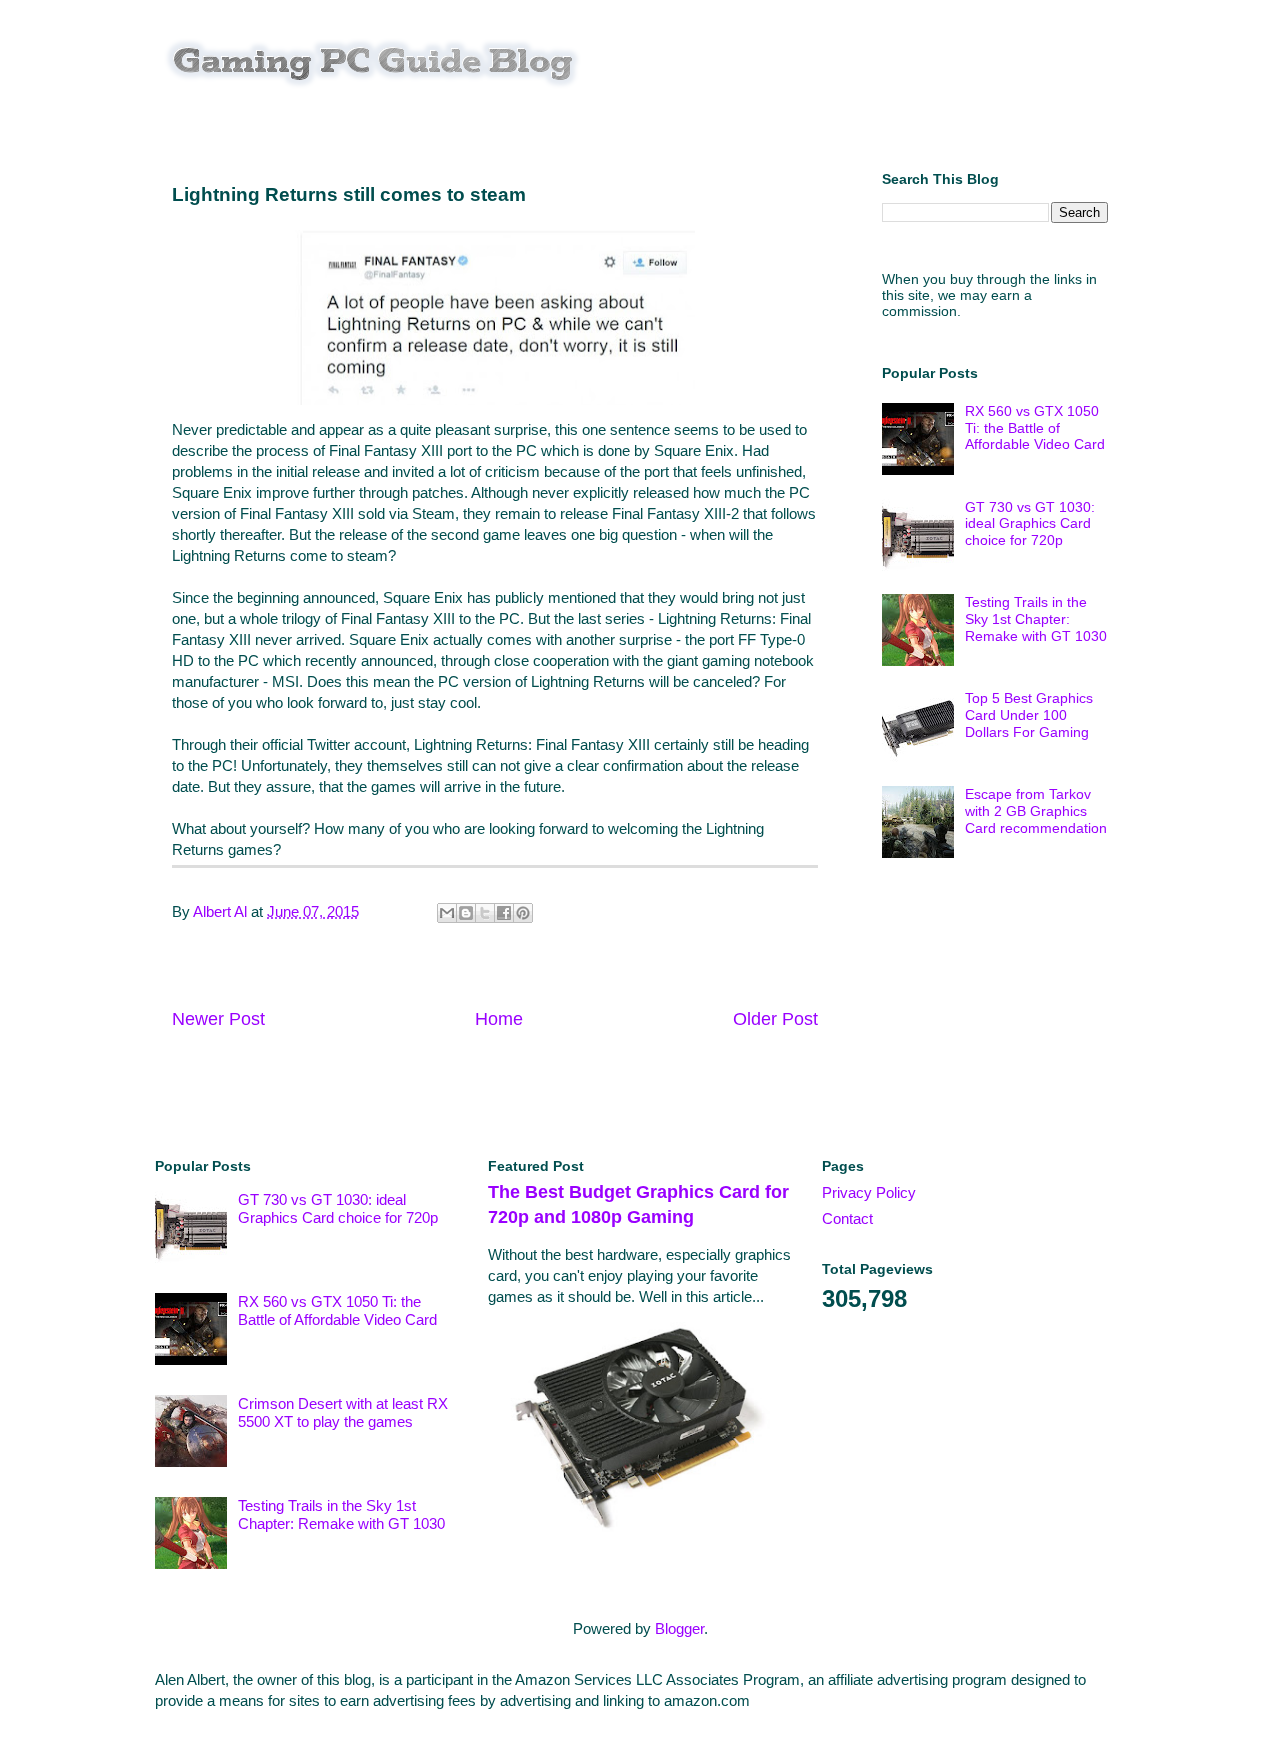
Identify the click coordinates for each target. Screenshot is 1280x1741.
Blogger (679, 1628)
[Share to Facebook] (504, 913)
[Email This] (447, 913)
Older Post (775, 1019)
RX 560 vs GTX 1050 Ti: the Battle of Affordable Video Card (1035, 428)
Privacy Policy (869, 1192)
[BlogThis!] (466, 913)
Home (499, 1019)
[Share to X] (485, 913)
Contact (847, 1218)
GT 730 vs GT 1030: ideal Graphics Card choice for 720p (1030, 524)
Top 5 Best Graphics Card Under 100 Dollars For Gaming (1029, 715)
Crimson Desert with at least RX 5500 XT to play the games (343, 1412)
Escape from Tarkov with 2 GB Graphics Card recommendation (1036, 811)
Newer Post (218, 1019)
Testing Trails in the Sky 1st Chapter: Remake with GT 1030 (1036, 619)
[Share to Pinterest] (523, 913)
